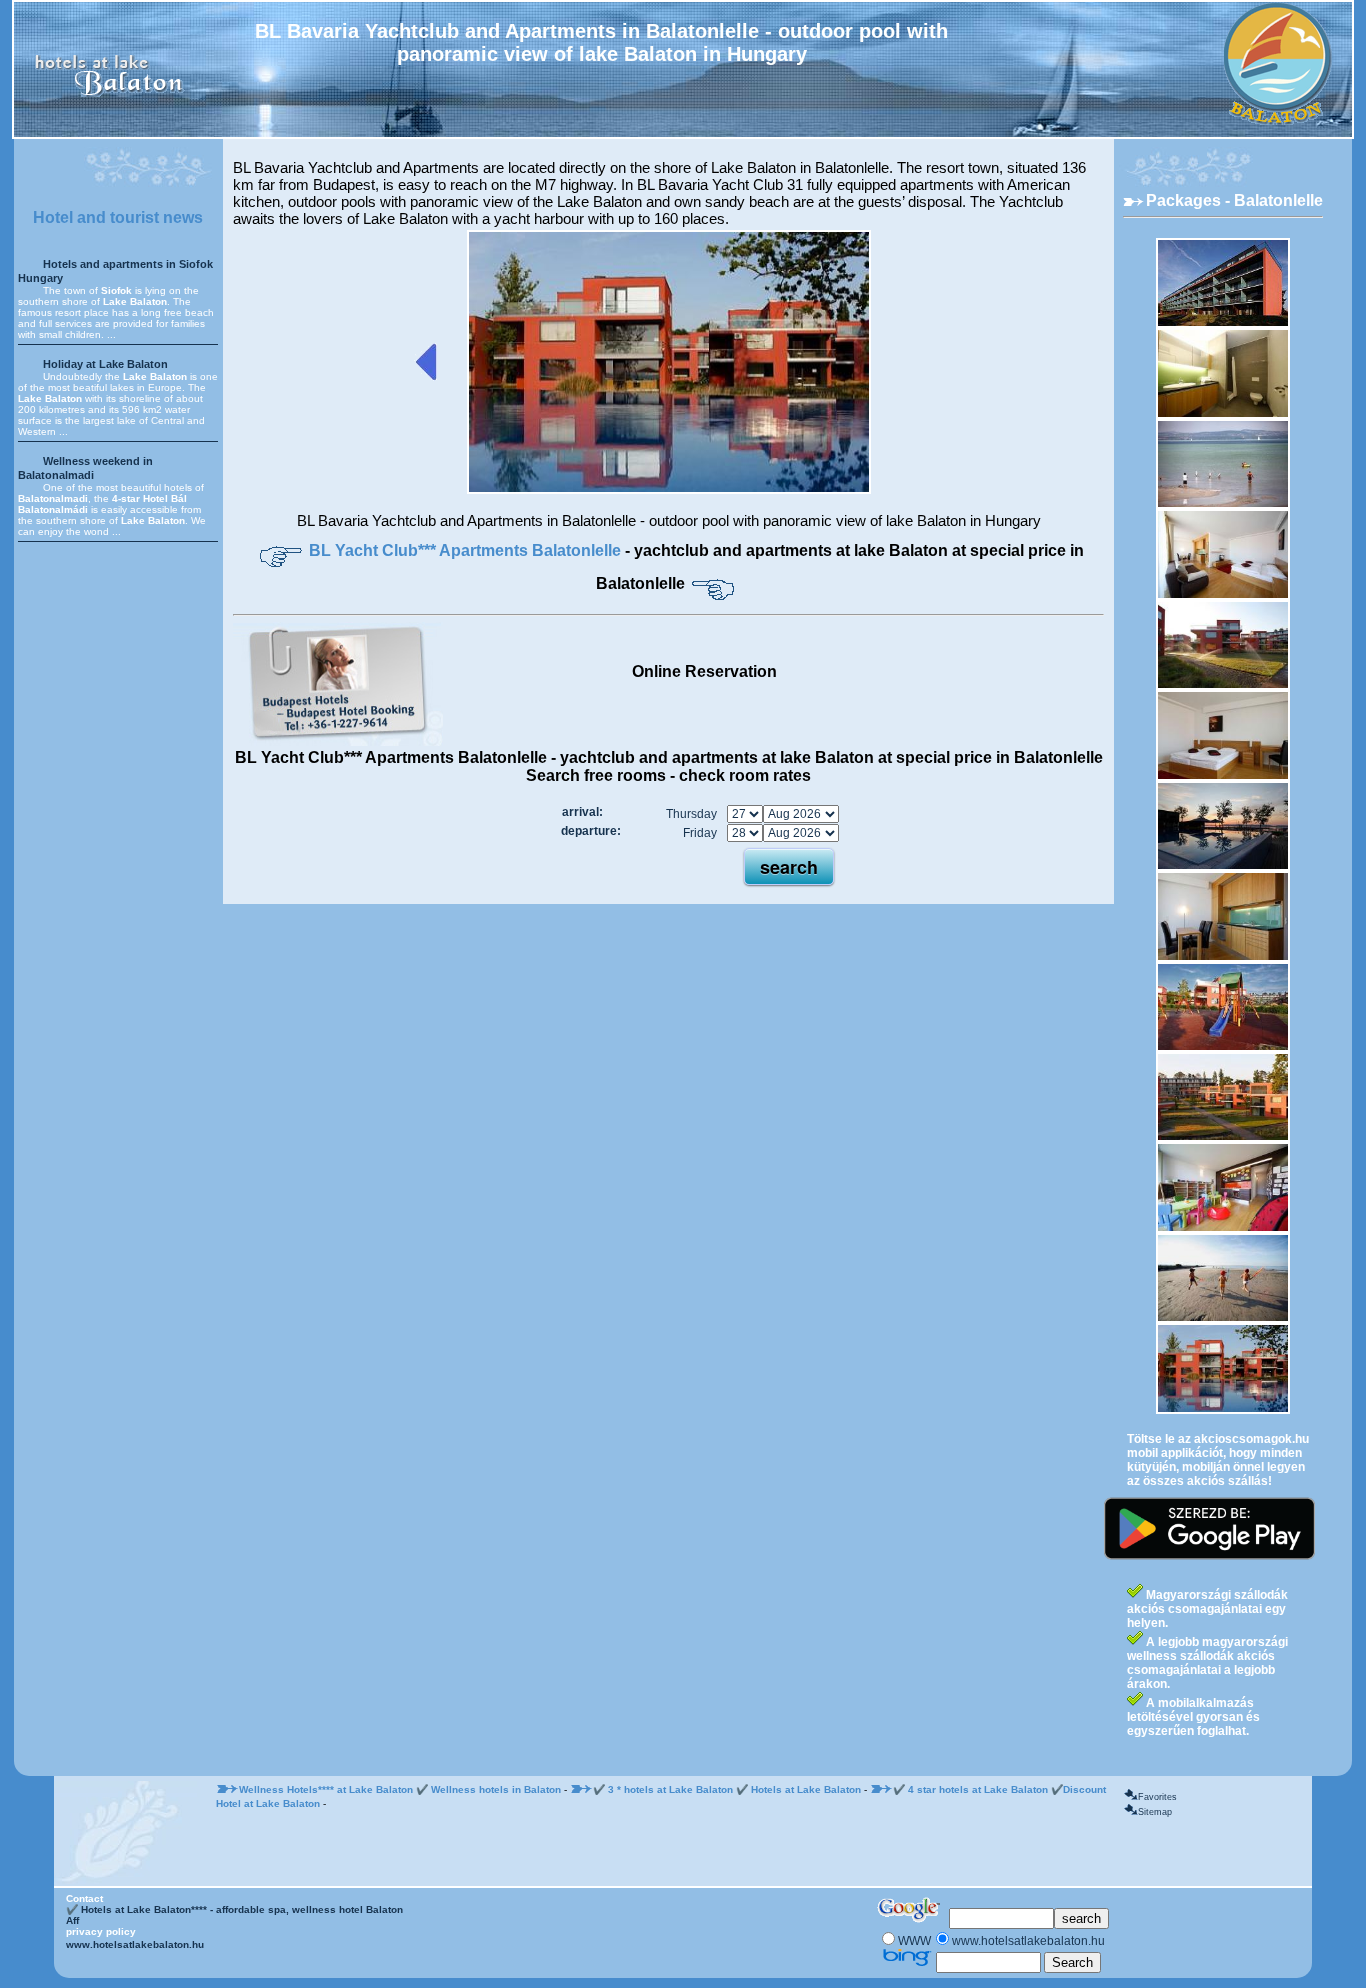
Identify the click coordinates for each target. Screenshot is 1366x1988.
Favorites (1157, 1797)
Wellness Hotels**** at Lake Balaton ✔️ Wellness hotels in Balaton (400, 1789)
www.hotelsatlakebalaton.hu (135, 1944)
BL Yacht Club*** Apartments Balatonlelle (467, 550)
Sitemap (1155, 1812)
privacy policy (101, 1931)
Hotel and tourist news (118, 217)
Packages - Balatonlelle (1234, 200)
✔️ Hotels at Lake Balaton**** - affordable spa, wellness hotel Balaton (234, 1909)
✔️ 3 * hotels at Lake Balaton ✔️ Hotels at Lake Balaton (727, 1789)
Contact (84, 1898)
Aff (72, 1920)
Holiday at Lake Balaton (105, 364)
